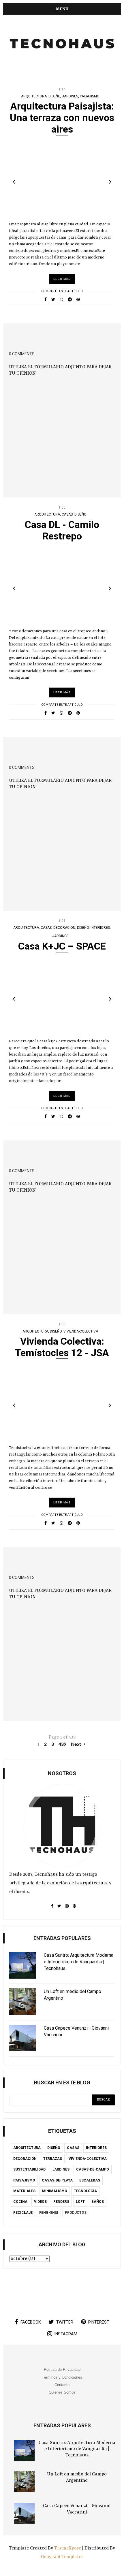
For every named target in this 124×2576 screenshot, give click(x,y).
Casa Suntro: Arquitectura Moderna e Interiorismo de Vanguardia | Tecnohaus (77, 2449)
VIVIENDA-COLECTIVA (81, 1331)
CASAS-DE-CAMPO (93, 2169)
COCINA (20, 2202)
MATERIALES (24, 2191)
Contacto (62, 2385)
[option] (62, 179)
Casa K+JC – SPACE (62, 946)
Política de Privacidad (62, 2370)
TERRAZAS (53, 2159)
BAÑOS (98, 2202)
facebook (31, 2322)
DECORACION (64, 928)
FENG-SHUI (49, 2213)
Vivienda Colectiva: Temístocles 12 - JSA (62, 1347)
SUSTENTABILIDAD (29, 2169)
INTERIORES (100, 928)
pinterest (99, 2322)
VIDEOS (40, 2202)
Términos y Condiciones (62, 2377)
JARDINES (70, 96)
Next (77, 1744)
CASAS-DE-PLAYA (57, 2180)
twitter (65, 2322)
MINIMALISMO (55, 2191)
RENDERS (61, 2202)
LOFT (80, 2202)
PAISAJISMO (90, 96)
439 (62, 1744)
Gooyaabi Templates (62, 2557)
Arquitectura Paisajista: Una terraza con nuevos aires (62, 118)
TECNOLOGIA (85, 2191)
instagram (66, 2334)
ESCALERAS (90, 2180)
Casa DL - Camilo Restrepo (62, 530)
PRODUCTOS (76, 2213)
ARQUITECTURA (34, 96)
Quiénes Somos (62, 2392)
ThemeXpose (68, 2548)
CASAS (67, 514)
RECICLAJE (23, 2213)
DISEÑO (54, 96)
